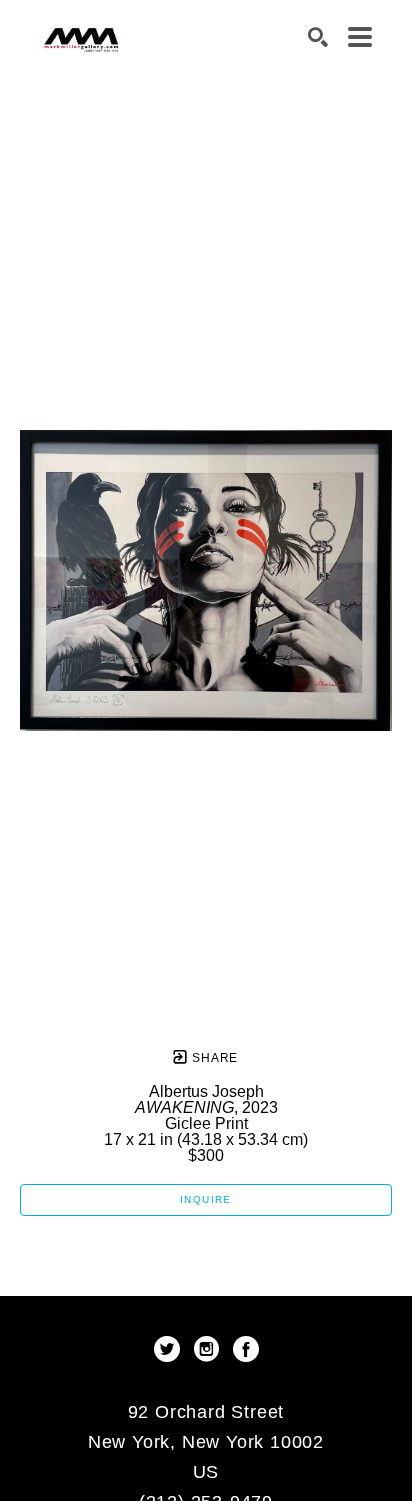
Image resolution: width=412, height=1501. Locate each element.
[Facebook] (246, 1349)
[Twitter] (170, 1349)
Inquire (206, 1199)
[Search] (318, 37)
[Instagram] (210, 1349)
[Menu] (360, 37)
